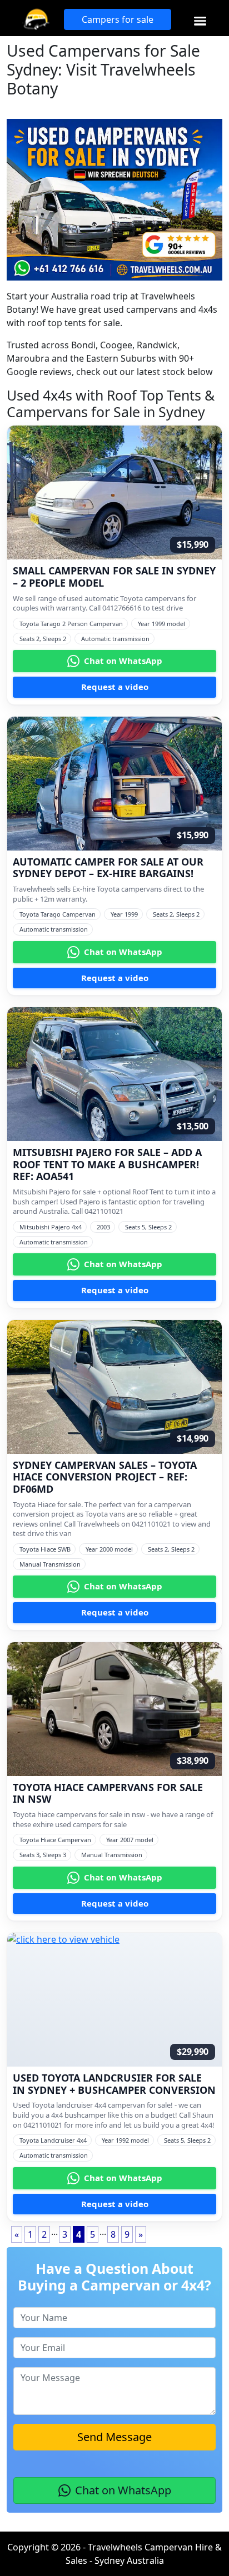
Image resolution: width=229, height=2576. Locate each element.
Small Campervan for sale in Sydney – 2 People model (114, 577)
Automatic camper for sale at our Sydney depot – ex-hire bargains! (108, 868)
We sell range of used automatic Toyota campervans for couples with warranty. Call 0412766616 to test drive (104, 603)
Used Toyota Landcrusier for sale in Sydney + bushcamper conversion (114, 2084)
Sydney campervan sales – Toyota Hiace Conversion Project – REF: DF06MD (105, 1477)
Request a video (115, 687)
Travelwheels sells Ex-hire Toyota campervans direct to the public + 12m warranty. (108, 894)
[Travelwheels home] (36, 19)
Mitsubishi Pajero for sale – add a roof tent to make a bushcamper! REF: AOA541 (107, 1165)
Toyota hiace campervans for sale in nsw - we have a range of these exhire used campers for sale (113, 1819)
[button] (200, 21)
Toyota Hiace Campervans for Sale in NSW (108, 1794)
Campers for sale (118, 19)
